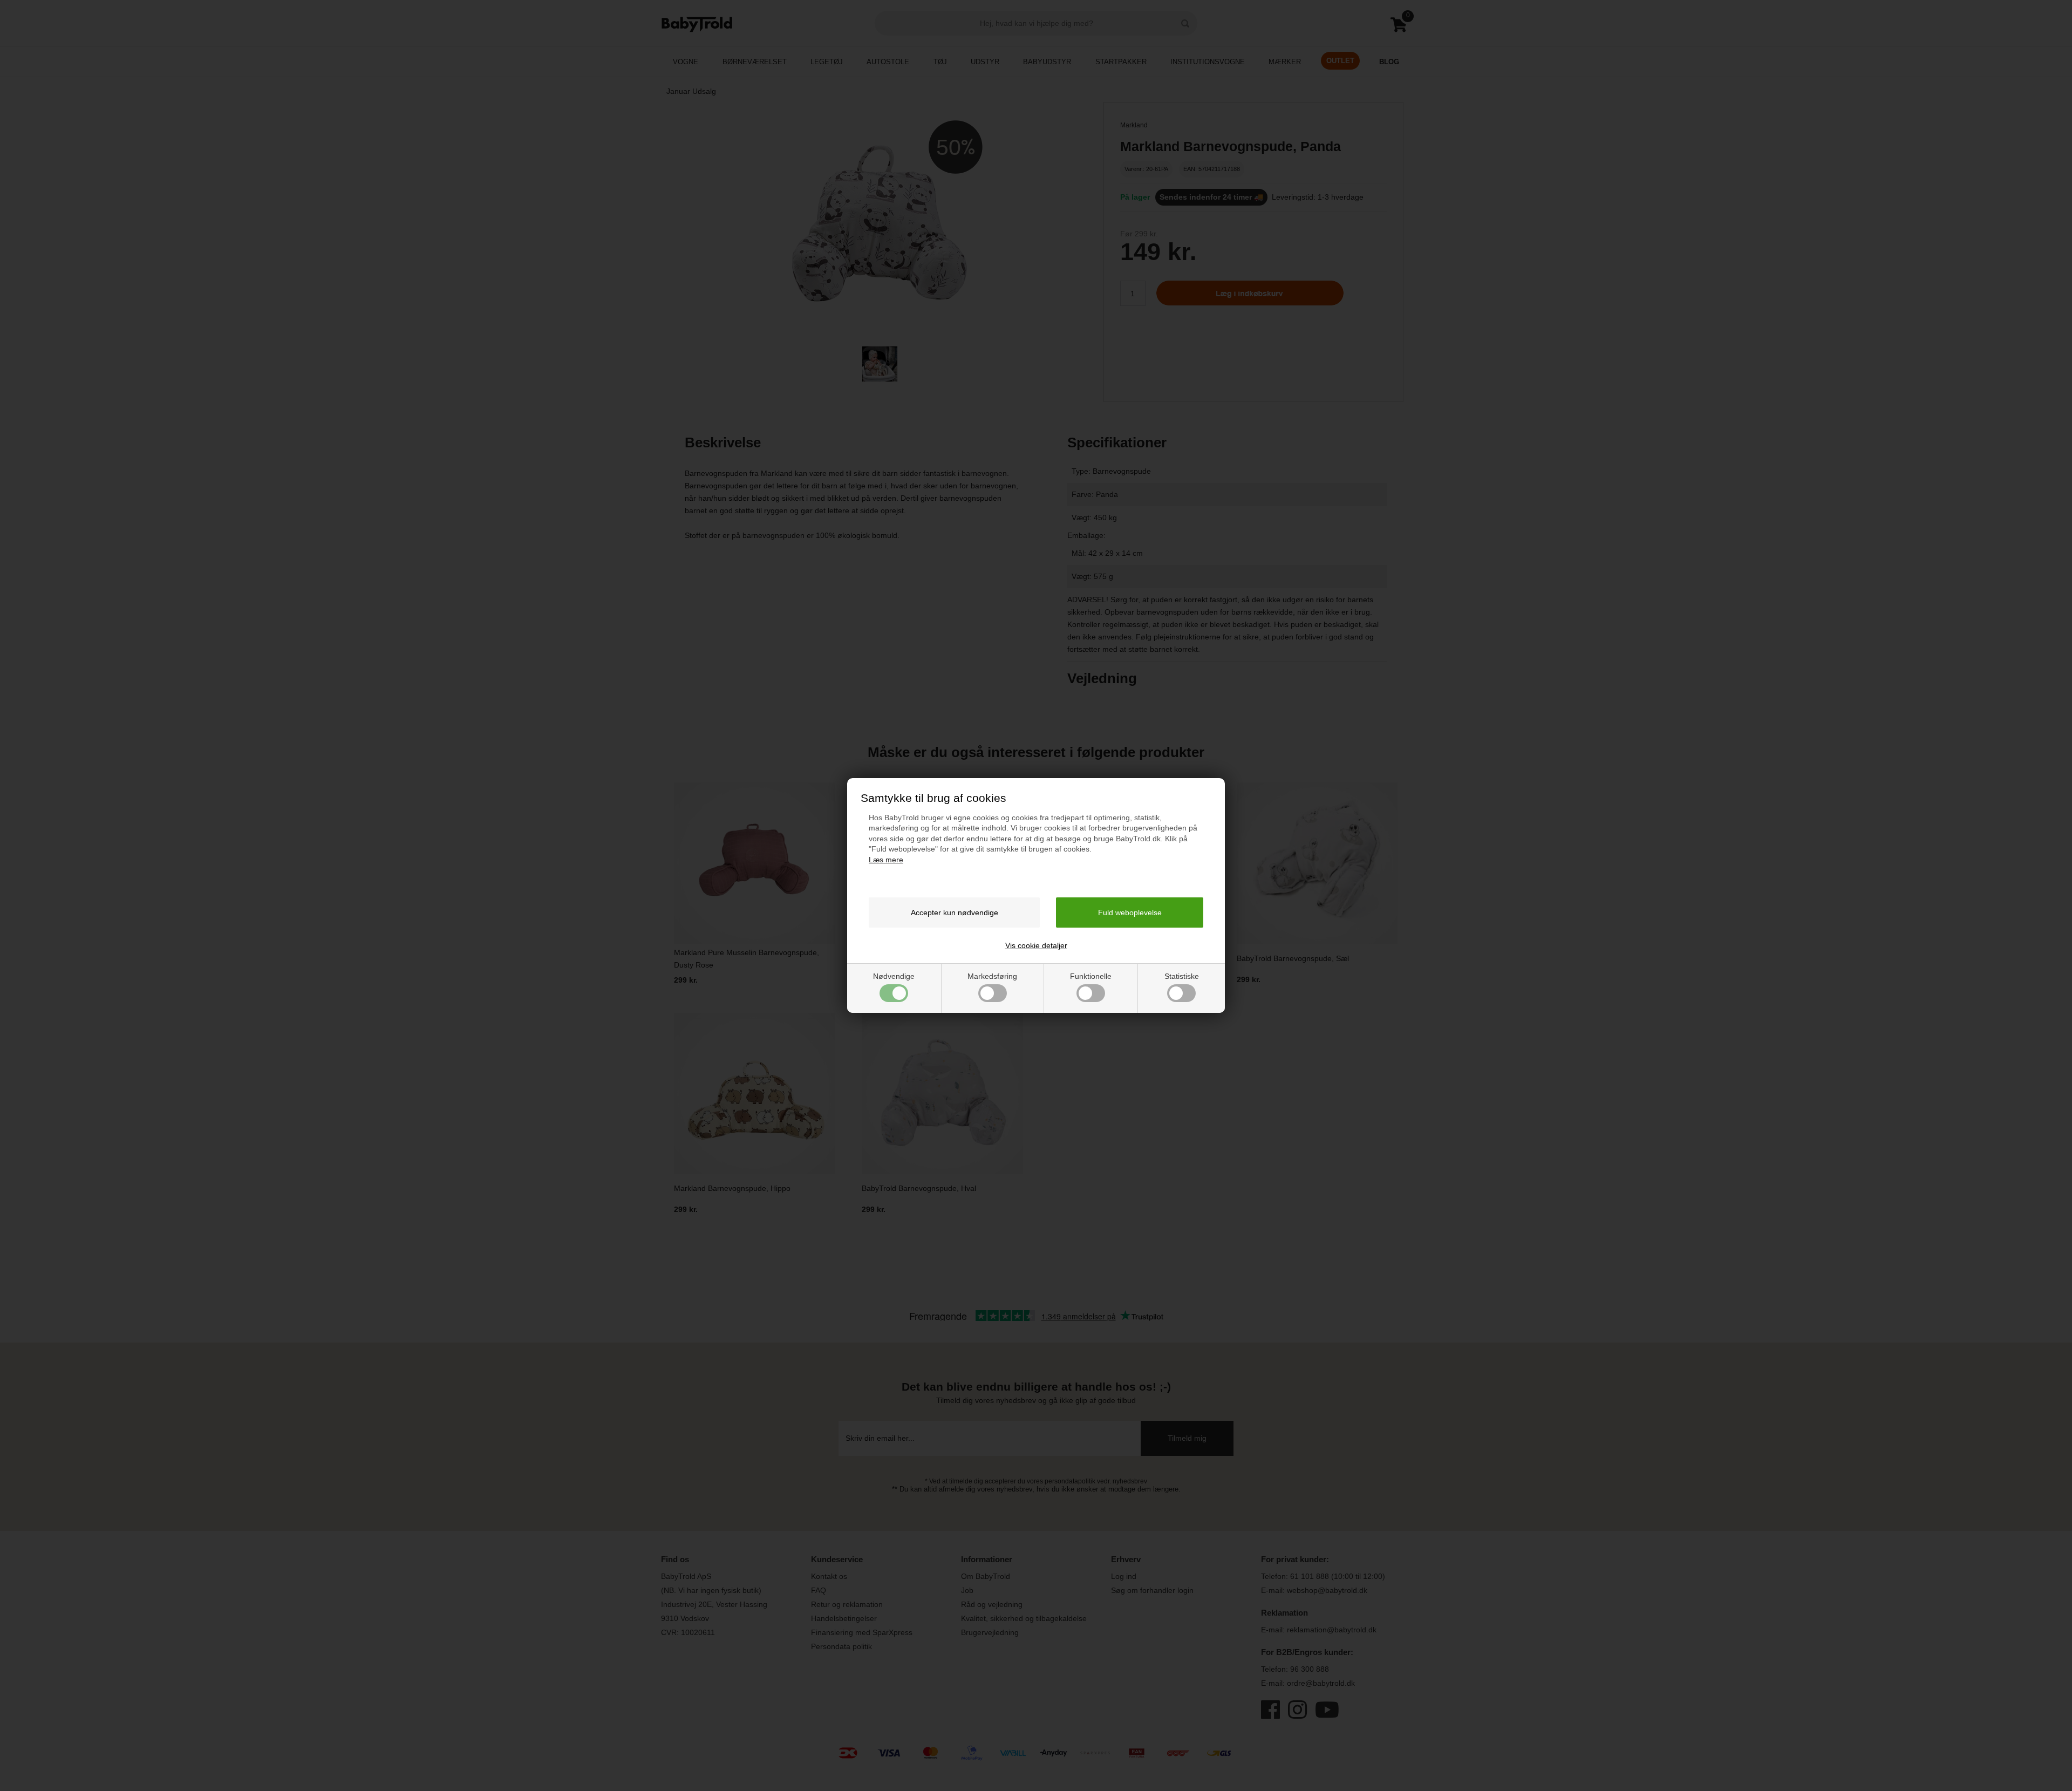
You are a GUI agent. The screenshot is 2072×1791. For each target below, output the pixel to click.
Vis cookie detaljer (1036, 945)
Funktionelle (1091, 976)
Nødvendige (894, 976)
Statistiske (1182, 976)
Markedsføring (992, 976)
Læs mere (886, 860)
